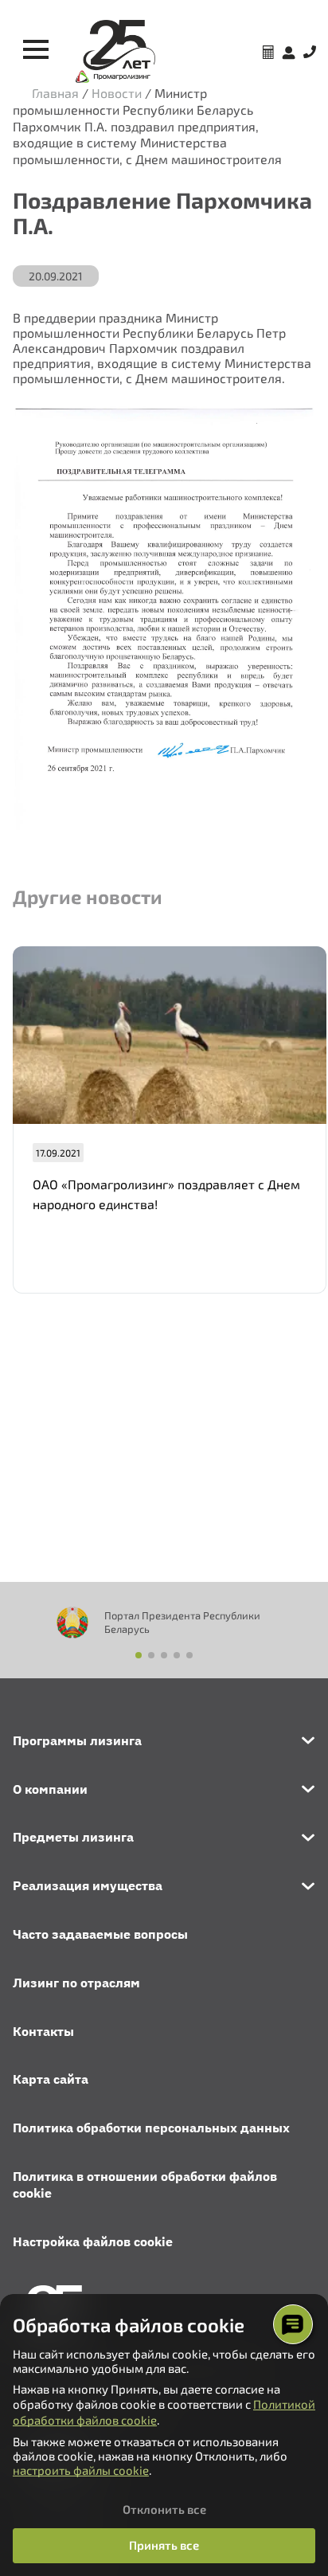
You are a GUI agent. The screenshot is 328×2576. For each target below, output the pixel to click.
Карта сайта (51, 2079)
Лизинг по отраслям (76, 1983)
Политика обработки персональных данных (151, 2128)
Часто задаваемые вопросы (100, 1934)
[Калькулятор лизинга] (268, 54)
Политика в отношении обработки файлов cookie (145, 2185)
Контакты (43, 2031)
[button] (139, 1655)
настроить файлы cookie (81, 2470)
